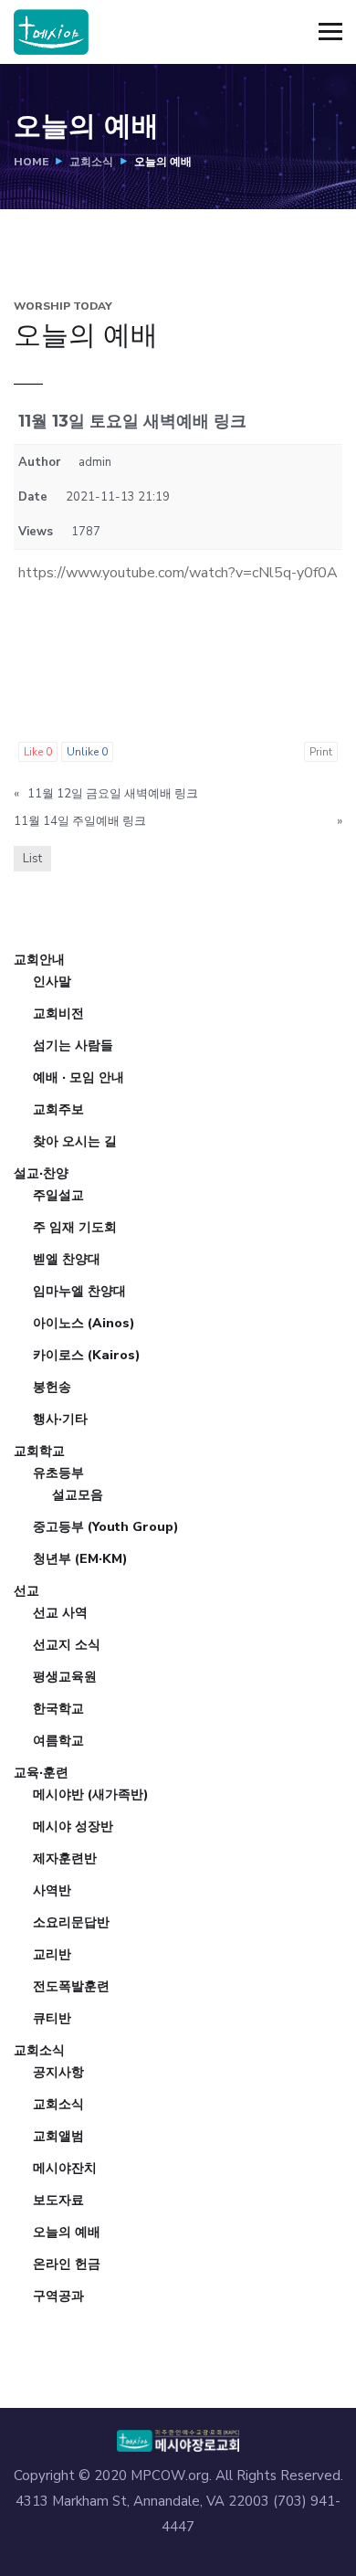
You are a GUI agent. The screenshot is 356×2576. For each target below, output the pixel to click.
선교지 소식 (67, 1645)
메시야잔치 (65, 2168)
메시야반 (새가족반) (91, 1795)
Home (31, 162)
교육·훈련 (41, 1773)
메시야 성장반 (73, 1826)
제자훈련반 (65, 1858)
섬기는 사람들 (73, 1045)
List (32, 859)
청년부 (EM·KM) (80, 1559)
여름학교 (58, 1741)
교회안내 (39, 960)
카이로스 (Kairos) (87, 1355)
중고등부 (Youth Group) (106, 1527)
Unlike (87, 752)
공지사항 (58, 2072)
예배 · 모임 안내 (79, 1077)
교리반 (52, 1954)
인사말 (52, 982)
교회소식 (91, 162)
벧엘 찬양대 (67, 1259)
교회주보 (58, 1109)
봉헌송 (52, 1387)
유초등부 (58, 1473)
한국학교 (58, 1709)
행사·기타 (60, 1419)
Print (321, 752)
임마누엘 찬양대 (79, 1291)
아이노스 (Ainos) (84, 1323)
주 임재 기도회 (75, 1227)
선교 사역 (60, 1613)
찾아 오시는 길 (75, 1141)
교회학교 (39, 1451)
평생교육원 (65, 1677)
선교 (26, 1591)
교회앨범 (58, 2136)
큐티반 (52, 2018)
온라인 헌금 (67, 2264)
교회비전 (58, 1014)
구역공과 (58, 2296)
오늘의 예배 (67, 2232)
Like (38, 752)
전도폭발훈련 (71, 1986)
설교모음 (78, 1495)
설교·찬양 (41, 1173)
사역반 (52, 1890)
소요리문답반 (71, 1922)
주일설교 (58, 1195)
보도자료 (58, 2200)
